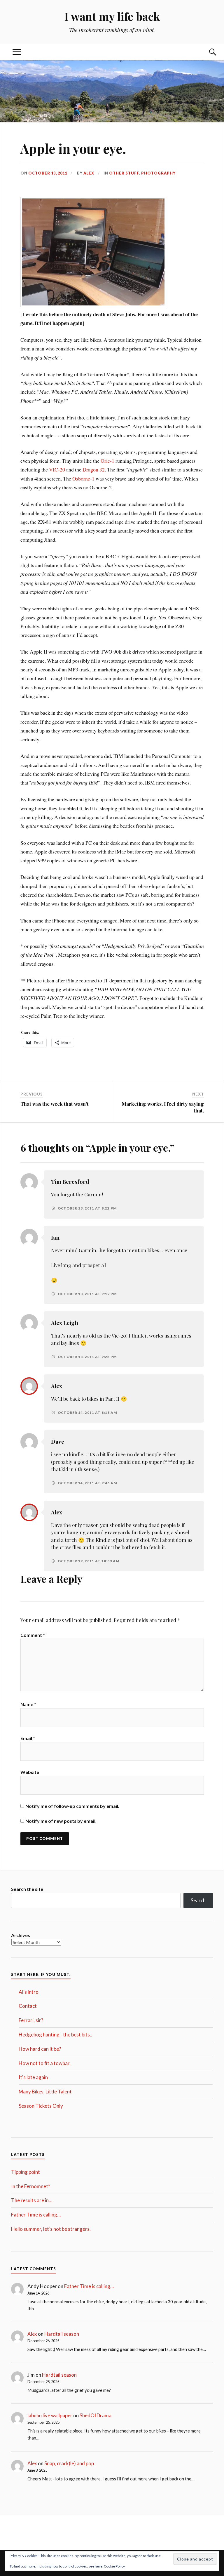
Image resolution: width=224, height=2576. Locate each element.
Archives (21, 1935)
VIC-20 (57, 469)
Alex (89, 173)
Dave (58, 1441)
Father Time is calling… (36, 2215)
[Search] (207, 52)
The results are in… (32, 2200)
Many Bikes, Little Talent (45, 2092)
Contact (28, 2006)
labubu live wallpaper (50, 2415)
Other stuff (124, 173)
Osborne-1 (83, 478)
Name (28, 1704)
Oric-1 (108, 461)
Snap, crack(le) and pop (69, 2463)
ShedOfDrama (96, 2415)
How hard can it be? (40, 2049)
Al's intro (29, 1992)
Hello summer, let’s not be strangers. (51, 2229)
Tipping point (26, 2172)
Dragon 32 (93, 469)
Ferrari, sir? (31, 2020)
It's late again (33, 2077)
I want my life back (112, 16)
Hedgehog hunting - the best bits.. (55, 2035)
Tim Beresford (70, 1182)
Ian (55, 1237)
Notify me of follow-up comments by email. (72, 1806)
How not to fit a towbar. (45, 2063)
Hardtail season (62, 2334)
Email (28, 1738)
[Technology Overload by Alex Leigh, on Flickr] (93, 305)
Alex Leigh (65, 1323)
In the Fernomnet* (31, 2186)
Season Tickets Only (41, 2106)
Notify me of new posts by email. (61, 1821)
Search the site (27, 1889)
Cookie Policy (114, 2566)
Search (198, 1900)
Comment (33, 1635)
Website (30, 1772)
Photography (158, 173)
